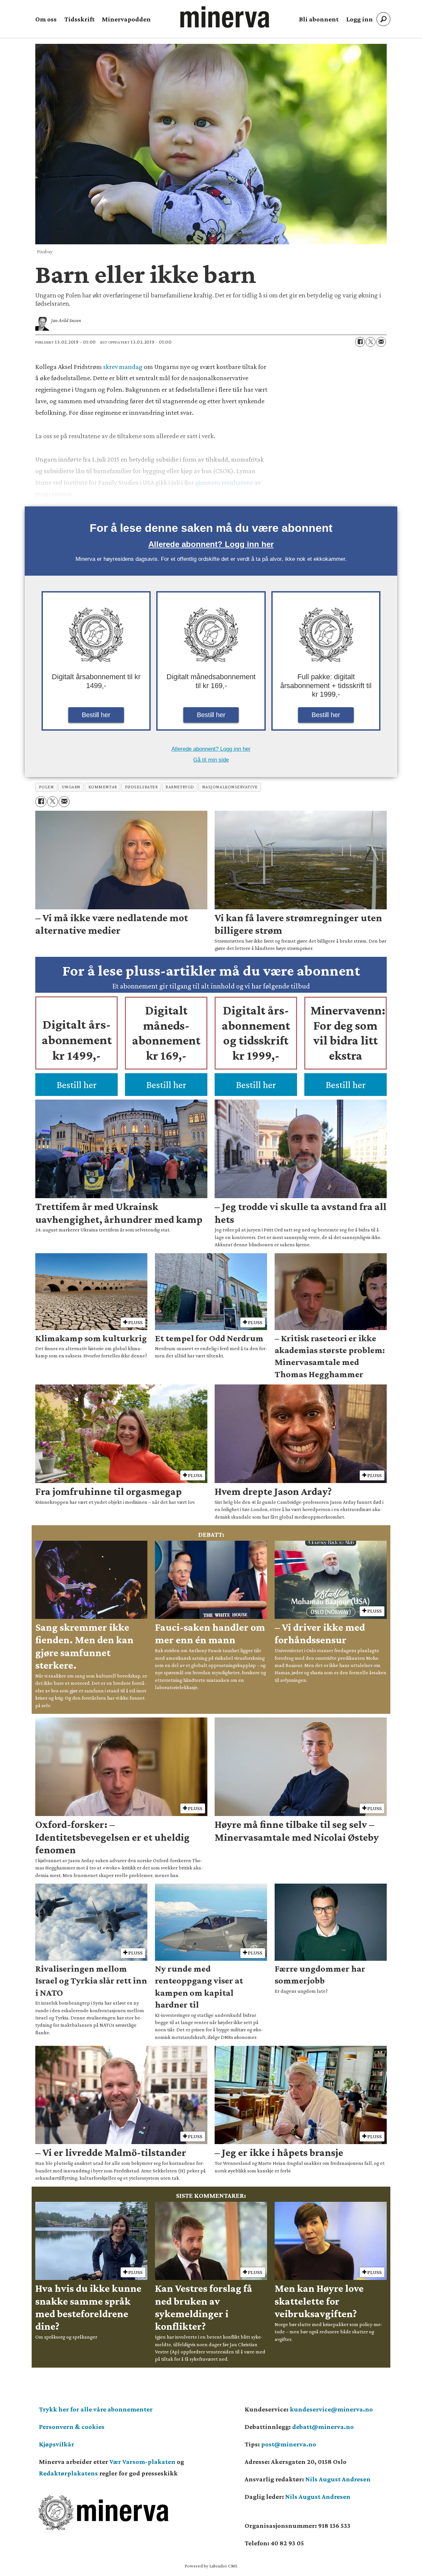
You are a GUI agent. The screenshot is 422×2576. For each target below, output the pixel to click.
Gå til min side (211, 760)
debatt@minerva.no (323, 2427)
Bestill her (96, 715)
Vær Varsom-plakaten (142, 2462)
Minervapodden (126, 19)
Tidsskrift (79, 19)
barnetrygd (180, 787)
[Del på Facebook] (360, 342)
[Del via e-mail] (381, 342)
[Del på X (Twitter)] (371, 342)
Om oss (46, 19)
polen (46, 787)
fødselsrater (141, 787)
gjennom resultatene (224, 482)
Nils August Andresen (338, 2479)
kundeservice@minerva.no (331, 2409)
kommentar (103, 787)
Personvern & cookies (72, 2427)
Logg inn (360, 19)
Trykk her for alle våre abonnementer (96, 2409)
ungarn (71, 787)
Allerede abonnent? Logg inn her (211, 544)
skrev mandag (123, 367)
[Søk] (383, 19)
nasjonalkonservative (230, 787)
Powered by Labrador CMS (211, 2566)
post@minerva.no (289, 2444)
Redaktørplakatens (68, 2473)
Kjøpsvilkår (57, 2444)
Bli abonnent (319, 19)
